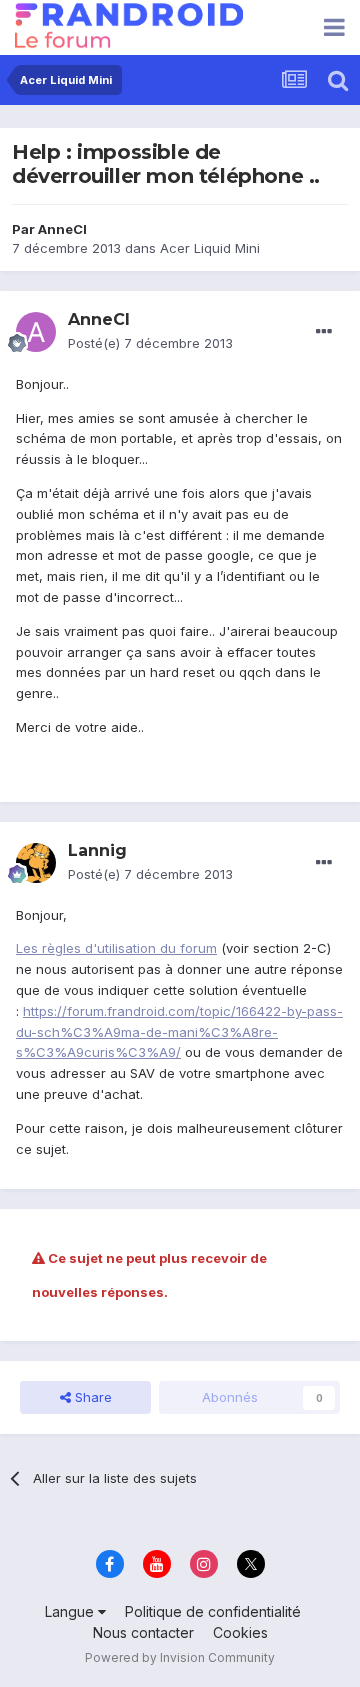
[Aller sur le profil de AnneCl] (36, 332)
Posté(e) (150, 343)
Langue (71, 1611)
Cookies (240, 1632)
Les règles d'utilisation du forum (116, 948)
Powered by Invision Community (180, 1657)
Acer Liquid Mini (210, 248)
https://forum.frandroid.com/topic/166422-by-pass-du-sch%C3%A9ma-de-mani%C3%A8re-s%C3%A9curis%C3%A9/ (179, 1032)
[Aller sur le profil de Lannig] (36, 863)
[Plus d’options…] (324, 332)
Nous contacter (143, 1632)
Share (91, 1397)
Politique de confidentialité (213, 1611)
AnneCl (62, 229)
